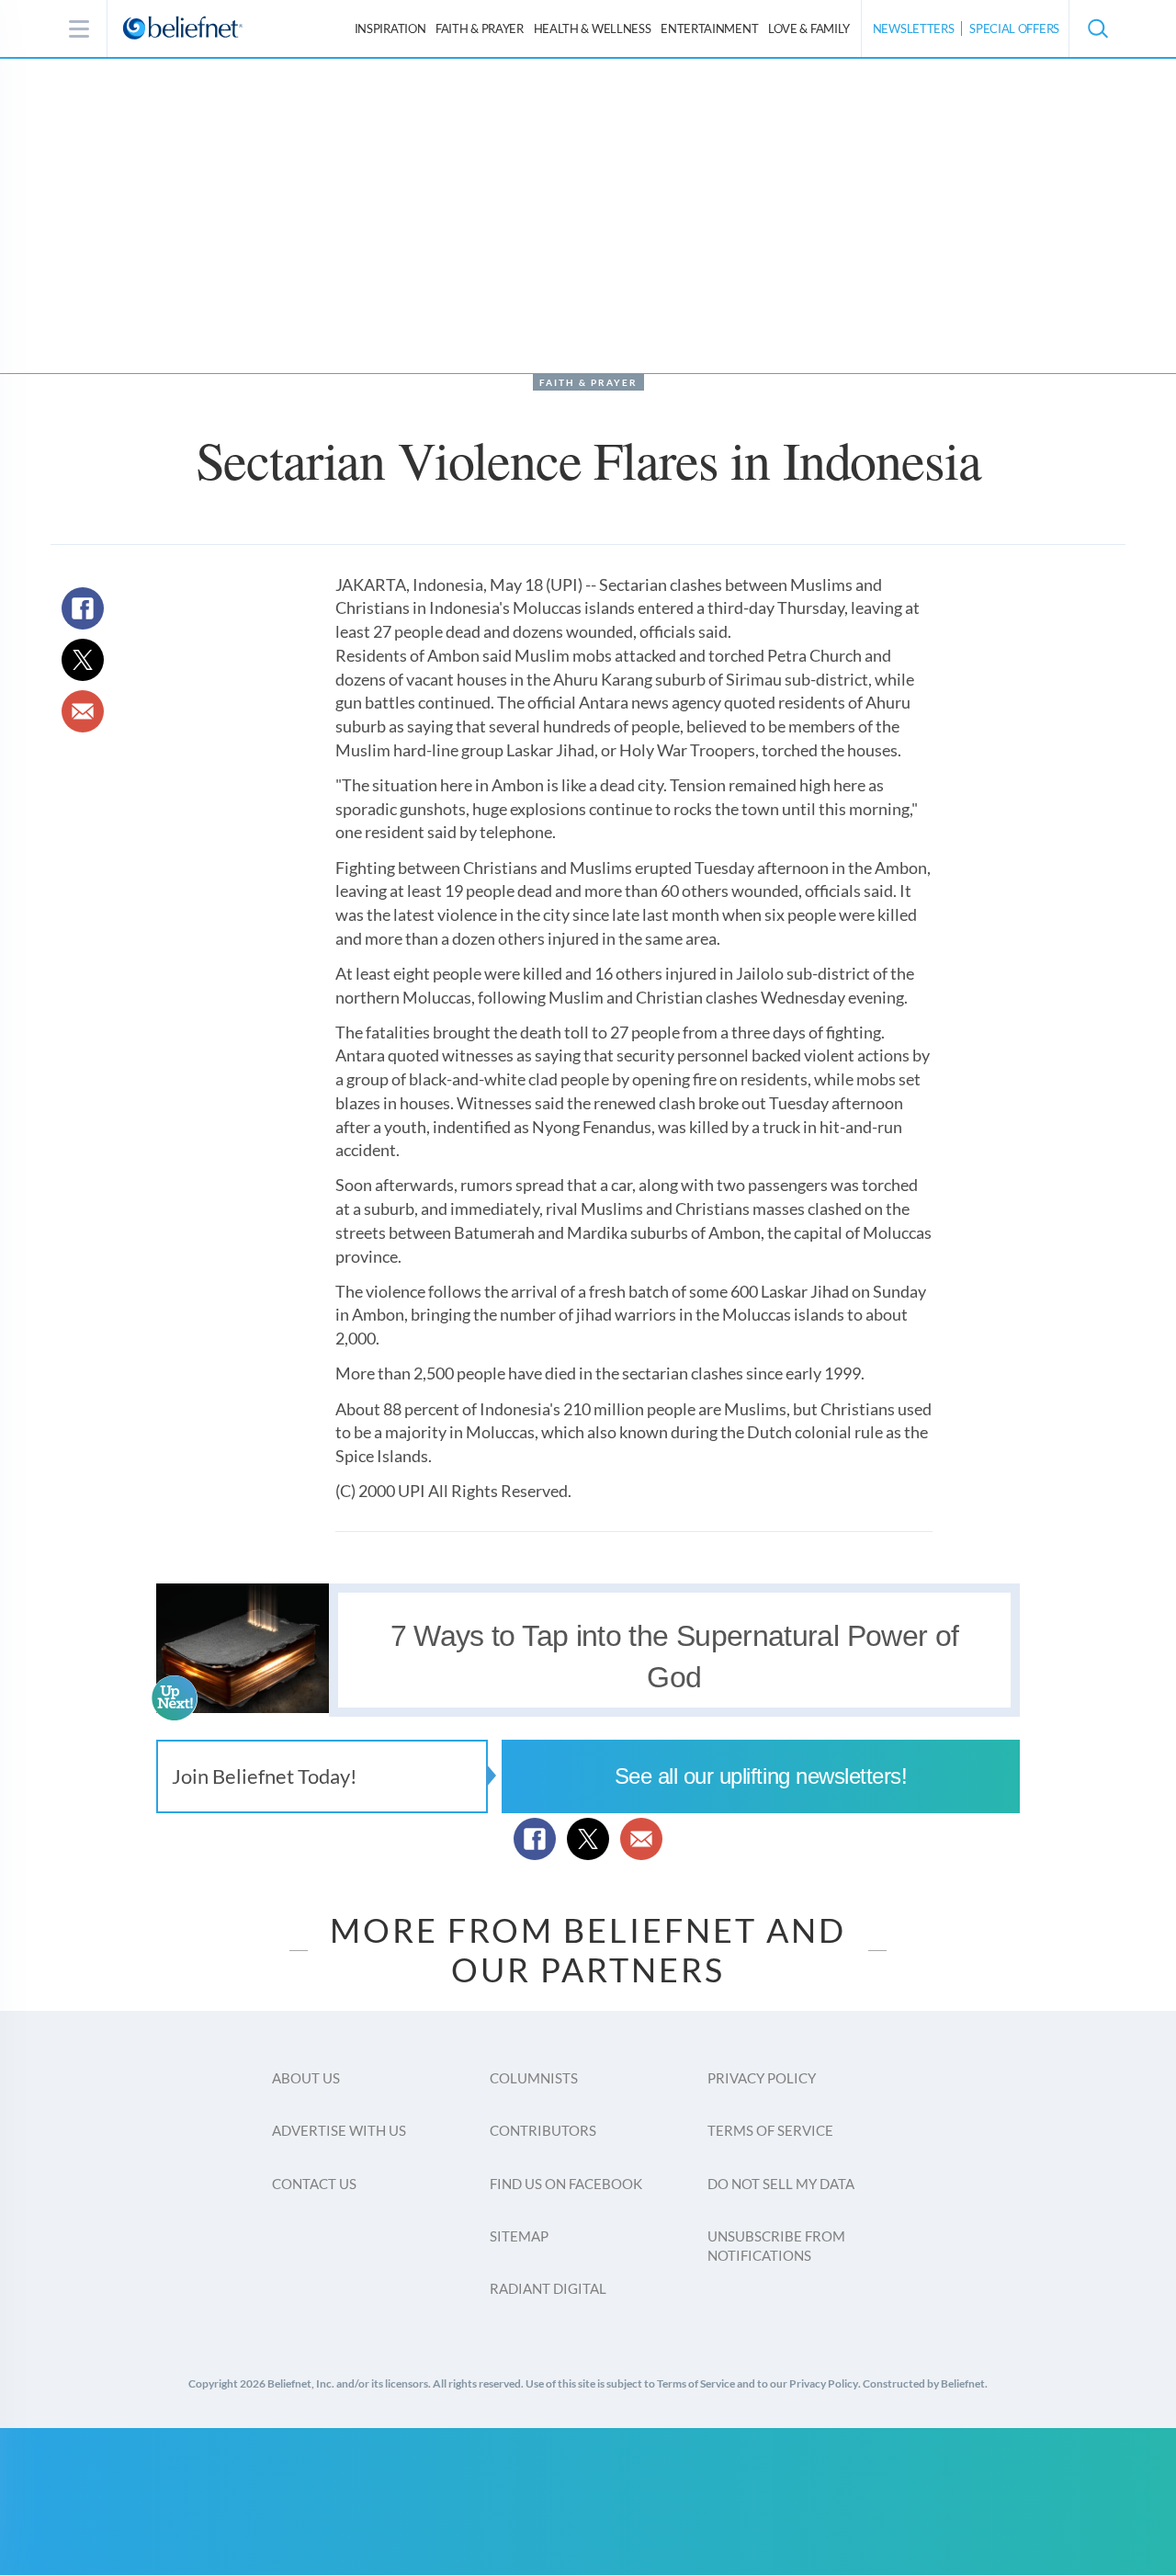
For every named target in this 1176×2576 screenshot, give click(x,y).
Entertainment (709, 28)
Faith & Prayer (480, 28)
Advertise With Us (339, 2130)
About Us (306, 2078)
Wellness (593, 28)
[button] (1097, 28)
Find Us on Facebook (566, 2184)
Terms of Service (770, 2130)
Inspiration (390, 28)
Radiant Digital (548, 2288)
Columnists (534, 2078)
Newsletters (914, 28)
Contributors (543, 2130)
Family (809, 28)
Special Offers (1014, 28)
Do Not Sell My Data (781, 2184)
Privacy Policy (762, 2078)
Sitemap (519, 2236)
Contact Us (314, 2184)
